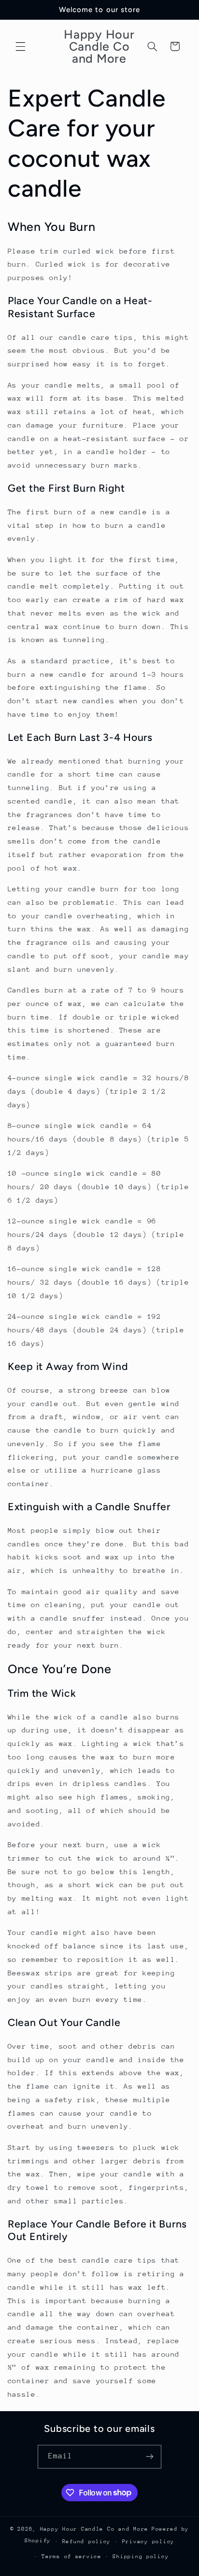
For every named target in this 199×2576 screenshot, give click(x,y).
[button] (20, 46)
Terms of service (71, 2556)
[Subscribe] (150, 2457)
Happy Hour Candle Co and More (94, 2529)
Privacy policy (148, 2542)
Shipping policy (141, 2556)
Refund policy (87, 2542)
